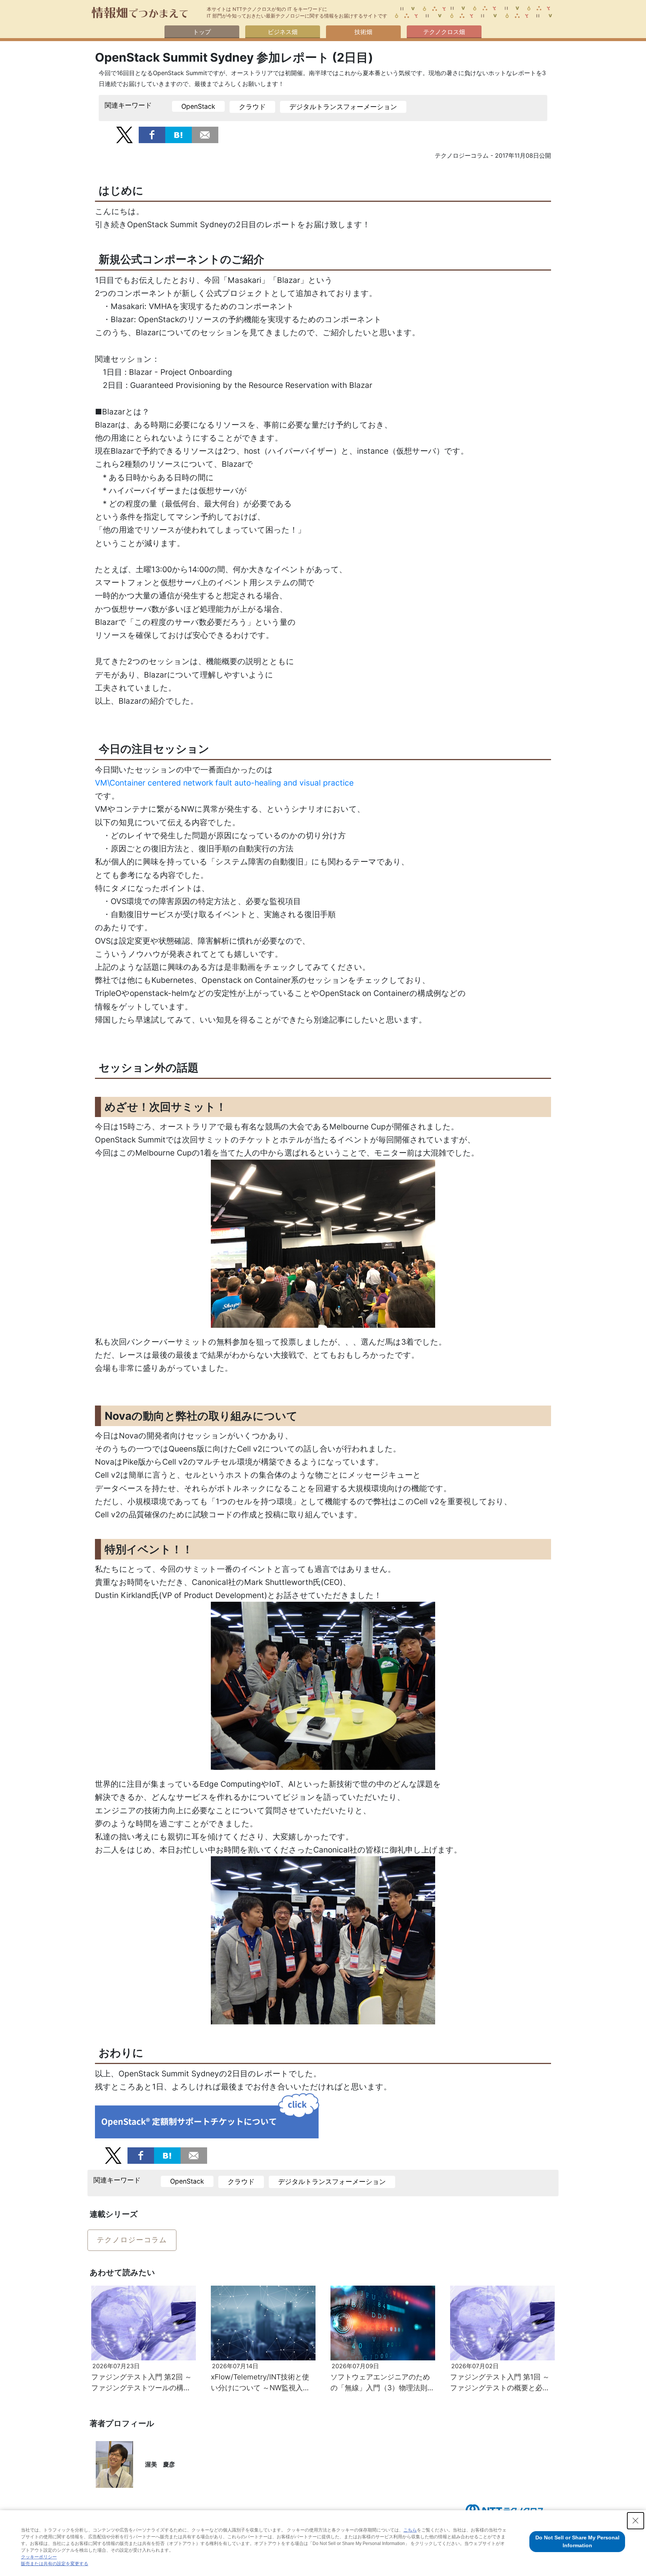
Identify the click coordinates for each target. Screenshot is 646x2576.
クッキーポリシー (39, 2557)
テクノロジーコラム (132, 2240)
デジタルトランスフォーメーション (343, 107)
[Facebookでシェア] (152, 134)
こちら (410, 2530)
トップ (202, 32)
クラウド (252, 107)
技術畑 (363, 32)
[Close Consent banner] (636, 2521)
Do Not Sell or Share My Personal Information (577, 2541)
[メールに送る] (205, 134)
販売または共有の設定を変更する (55, 2564)
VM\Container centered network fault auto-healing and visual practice (224, 783)
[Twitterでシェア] (124, 134)
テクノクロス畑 (444, 32)
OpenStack (198, 106)
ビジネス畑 (283, 32)
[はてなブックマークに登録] (179, 134)
